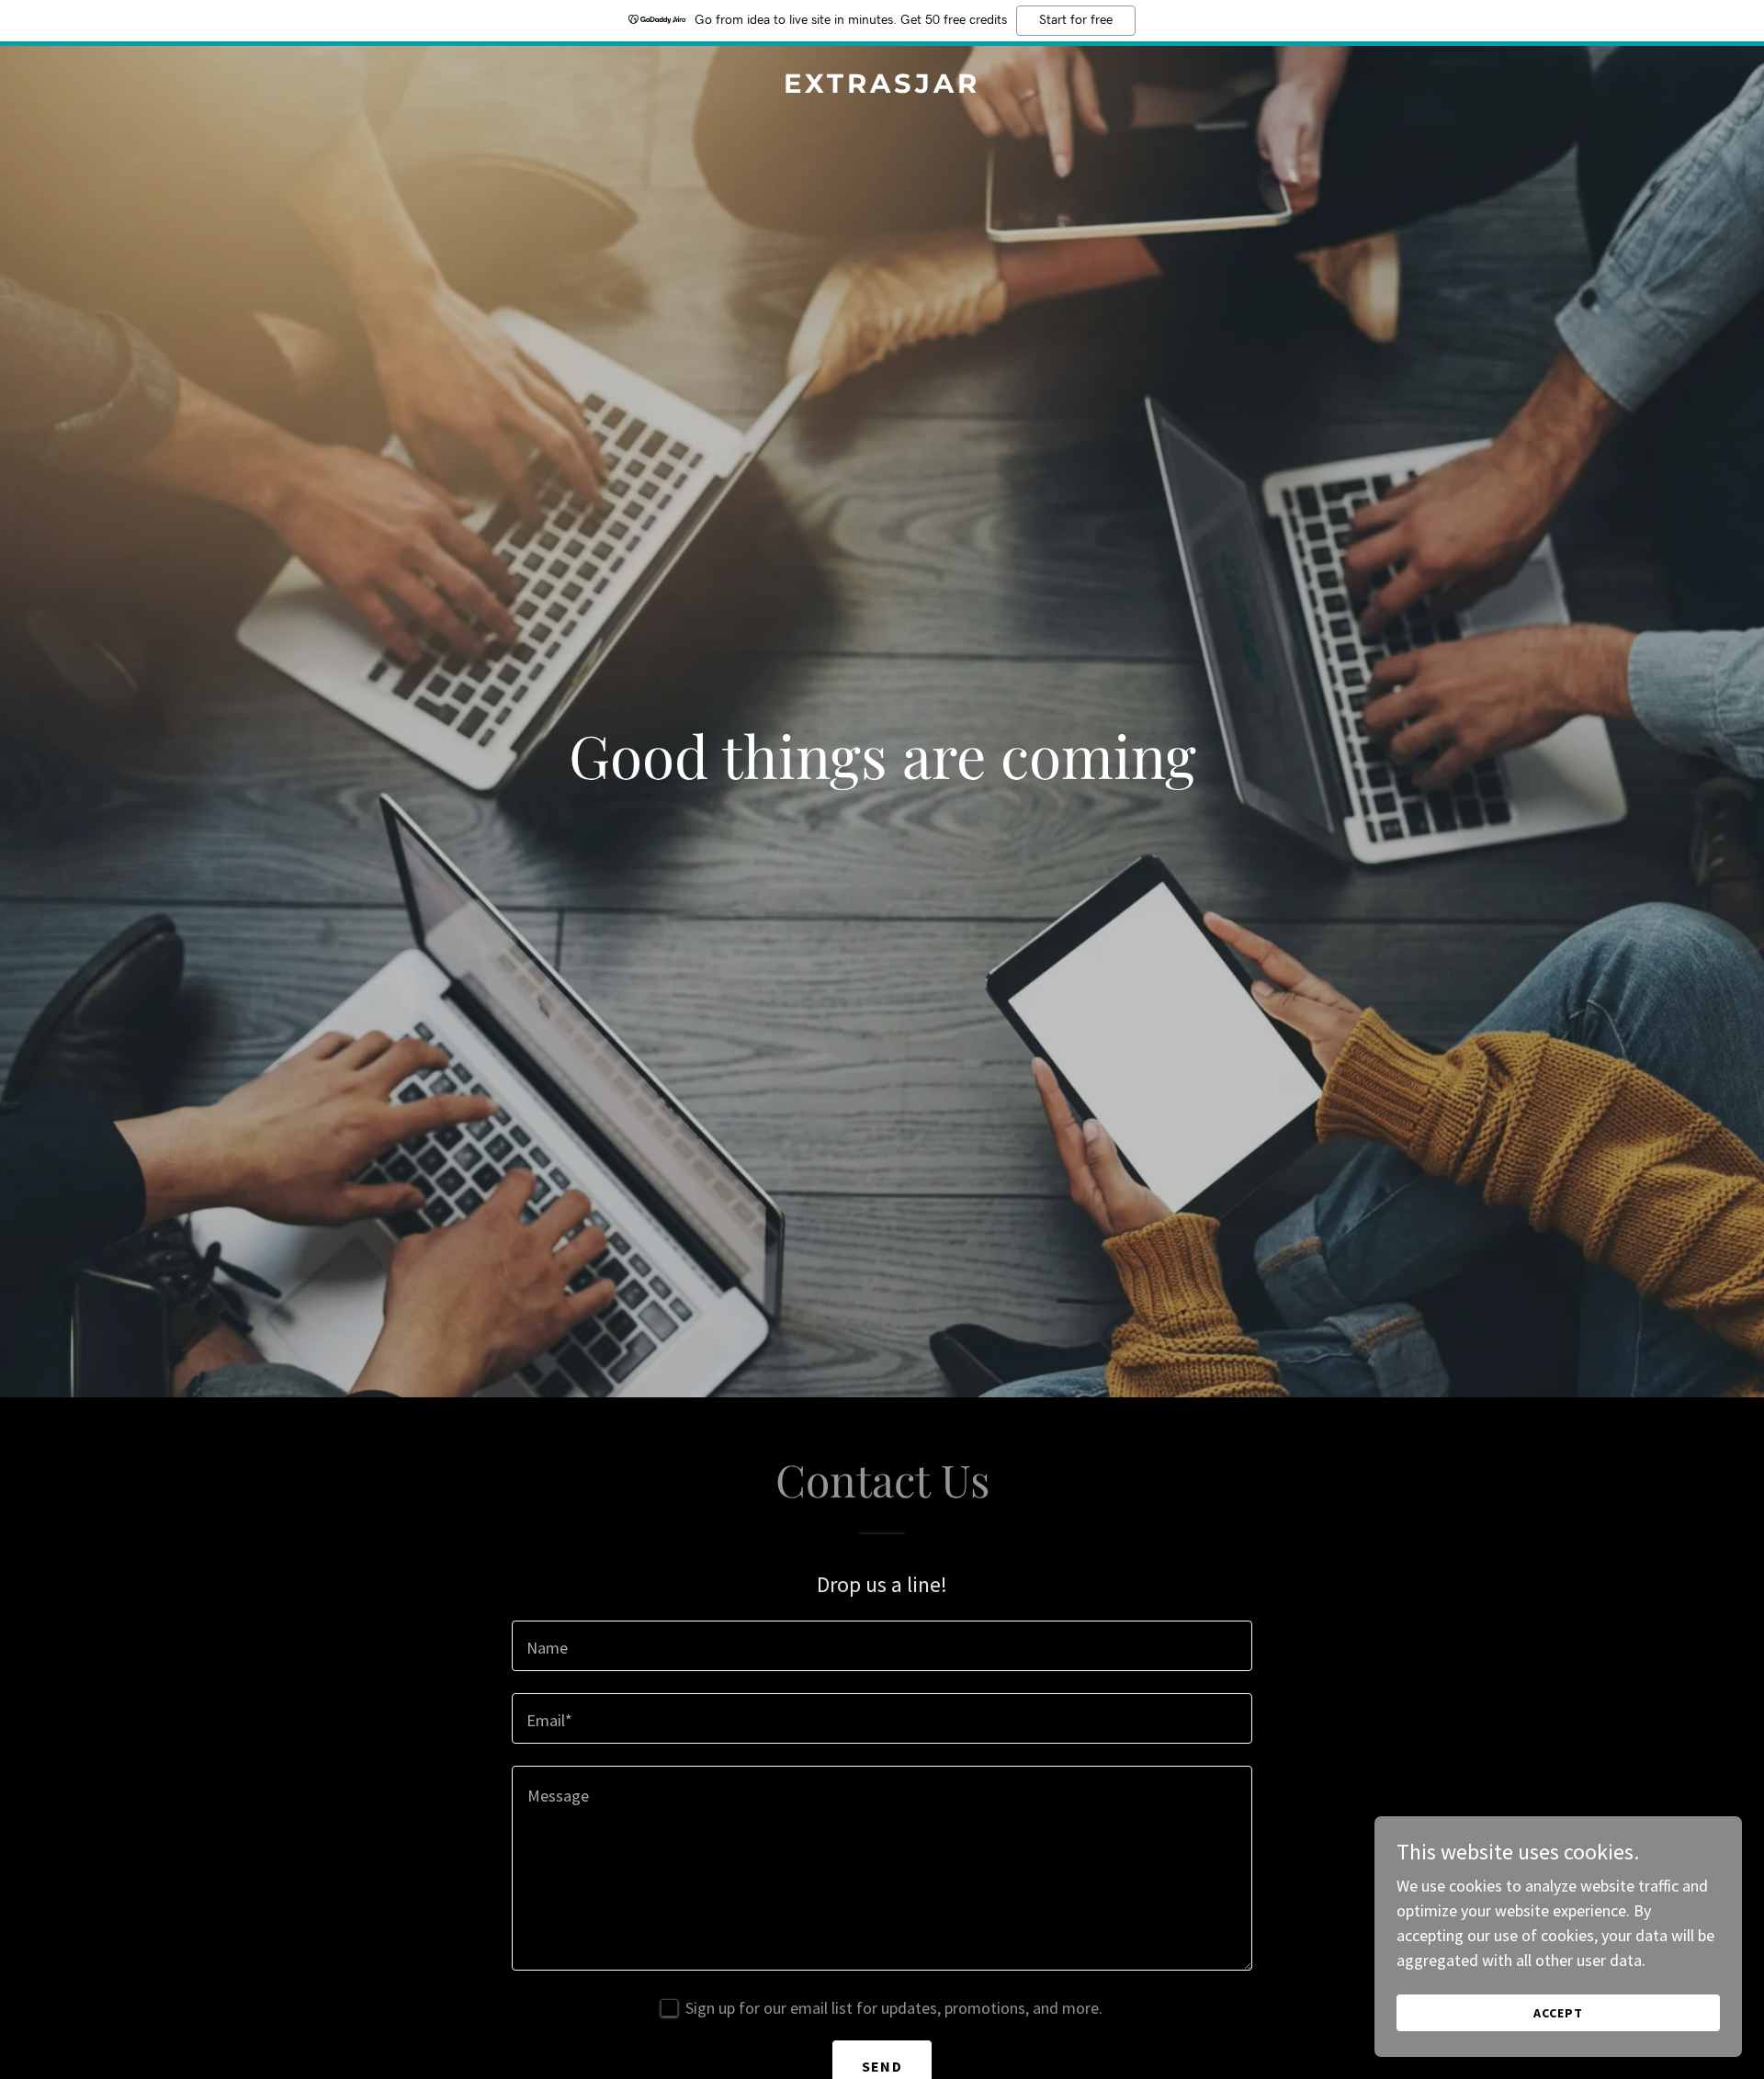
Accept (1558, 2013)
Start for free (1076, 20)
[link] (882, 87)
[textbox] (882, 1646)
